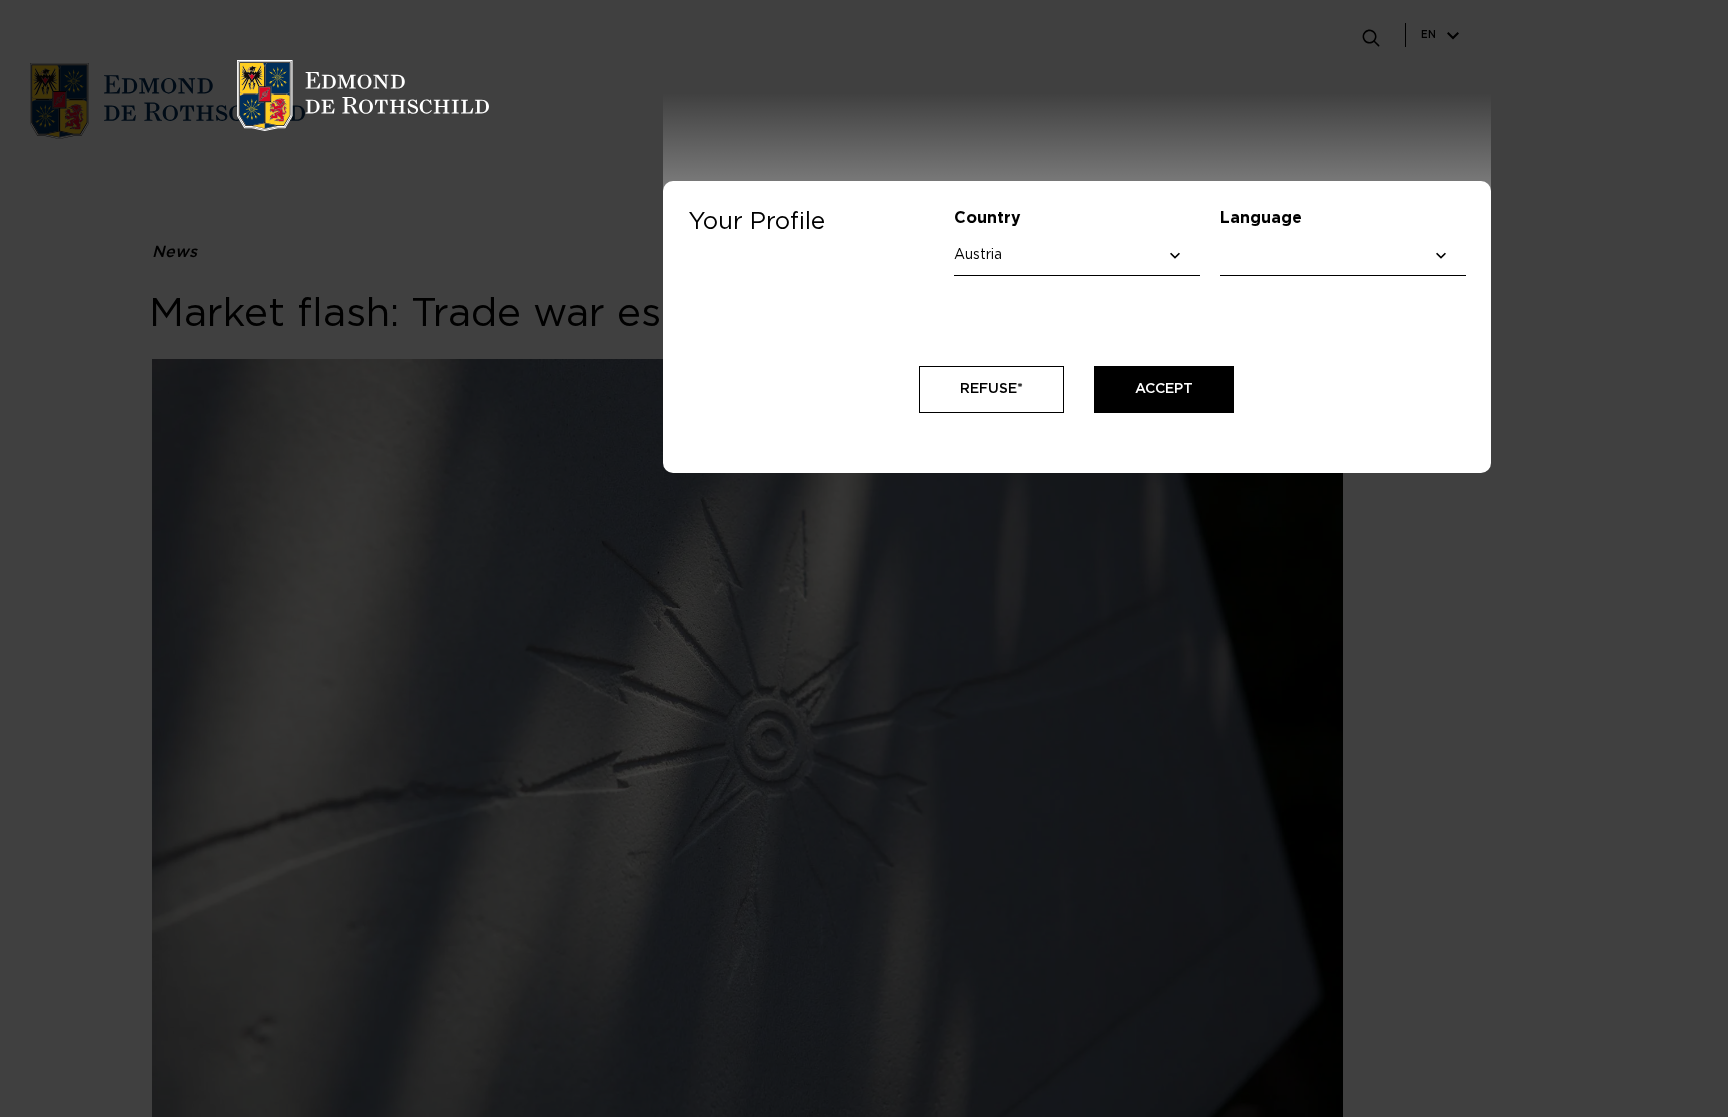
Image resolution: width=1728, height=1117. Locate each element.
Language (1261, 218)
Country (987, 218)
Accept (1164, 389)
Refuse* (991, 389)
